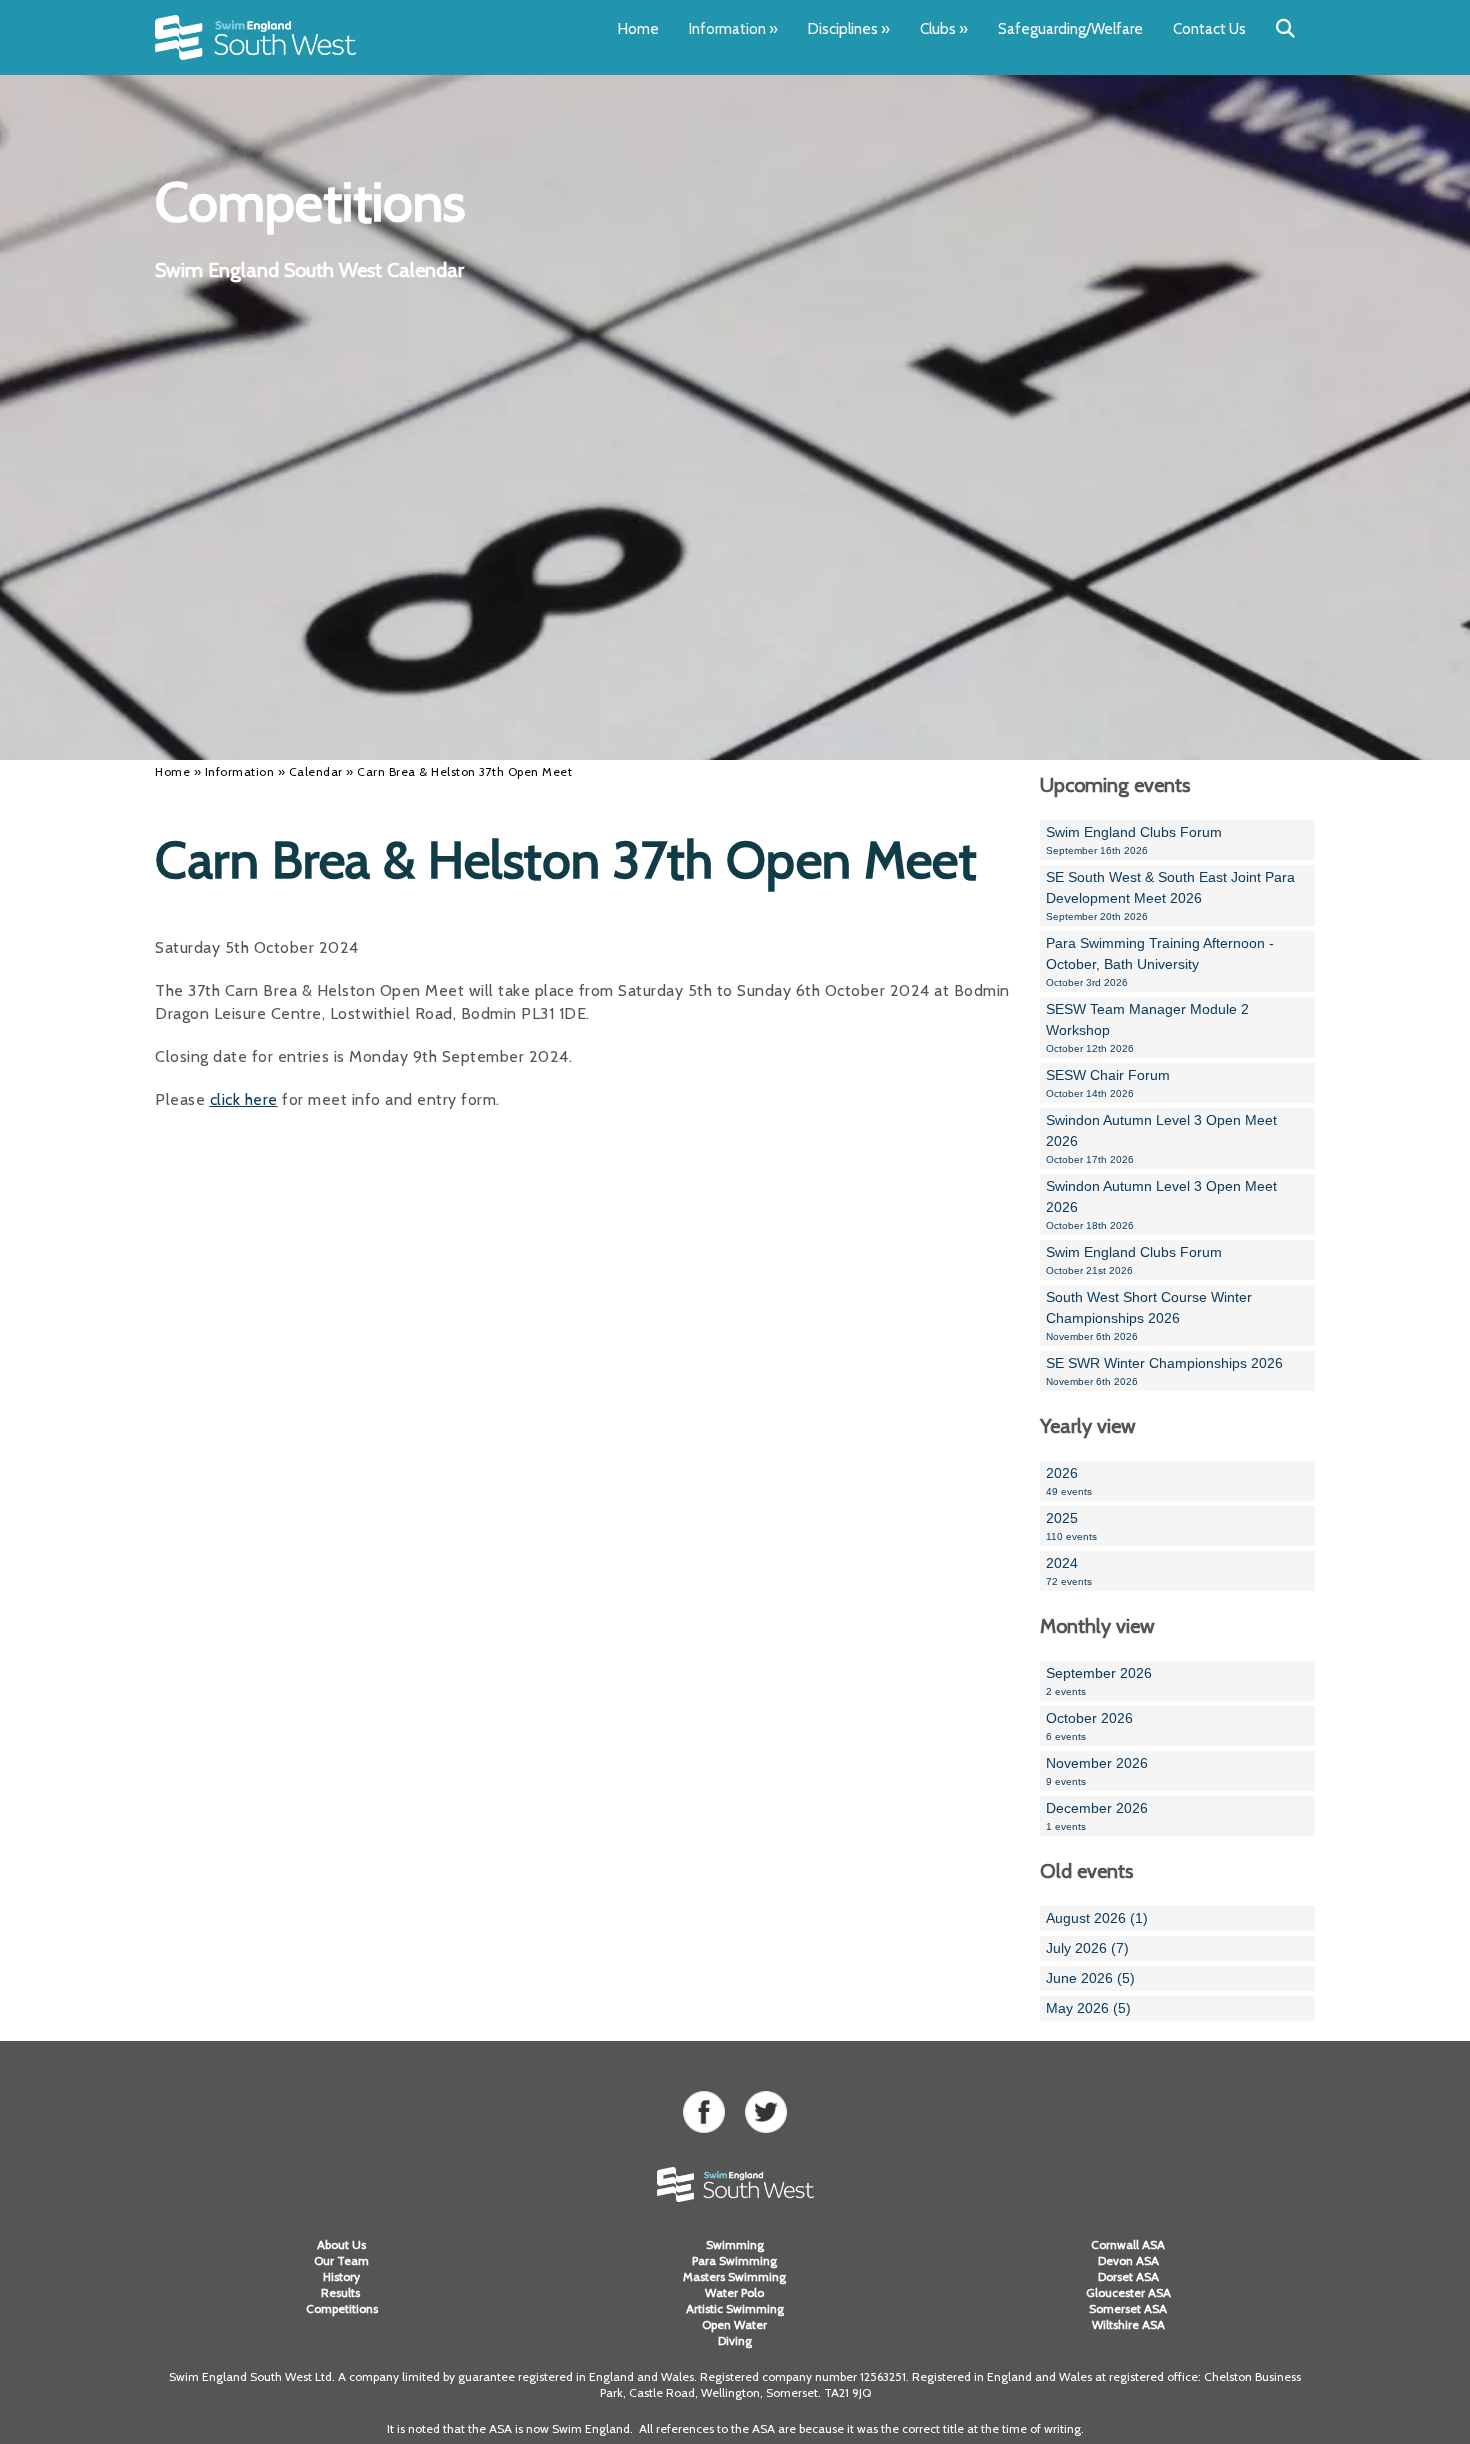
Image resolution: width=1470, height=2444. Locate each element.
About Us (341, 2244)
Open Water (734, 2324)
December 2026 (1097, 1816)
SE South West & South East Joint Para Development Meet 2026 (1170, 895)
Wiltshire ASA (1128, 2324)
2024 (1069, 1571)
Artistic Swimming (735, 2308)
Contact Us (1209, 29)
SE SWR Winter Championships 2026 (1164, 1371)
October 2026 (1089, 1726)
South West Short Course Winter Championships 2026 (1149, 1315)
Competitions (342, 2308)
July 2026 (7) (1087, 1948)
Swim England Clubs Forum (1134, 840)
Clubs (944, 29)
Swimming (735, 2244)
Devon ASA (1128, 2260)
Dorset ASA (1128, 2276)
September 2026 (1099, 1681)
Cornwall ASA (1128, 2244)
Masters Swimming (734, 2276)
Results (342, 2292)
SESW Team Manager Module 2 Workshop (1147, 1027)
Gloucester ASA (1128, 2292)
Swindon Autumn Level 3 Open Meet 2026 (1161, 1138)
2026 (1069, 1481)
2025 (1071, 1526)
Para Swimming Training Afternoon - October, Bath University (1160, 961)
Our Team (341, 2260)
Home (638, 29)
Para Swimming (734, 2260)
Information (733, 29)
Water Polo (734, 2292)
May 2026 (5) (1088, 2008)
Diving (735, 2340)
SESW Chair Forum (1108, 1083)
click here (244, 1099)
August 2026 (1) (1097, 1918)
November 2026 (1097, 1771)
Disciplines (849, 29)
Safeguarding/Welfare (1070, 29)
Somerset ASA (1128, 2308)
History (341, 2276)
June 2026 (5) (1090, 1978)
